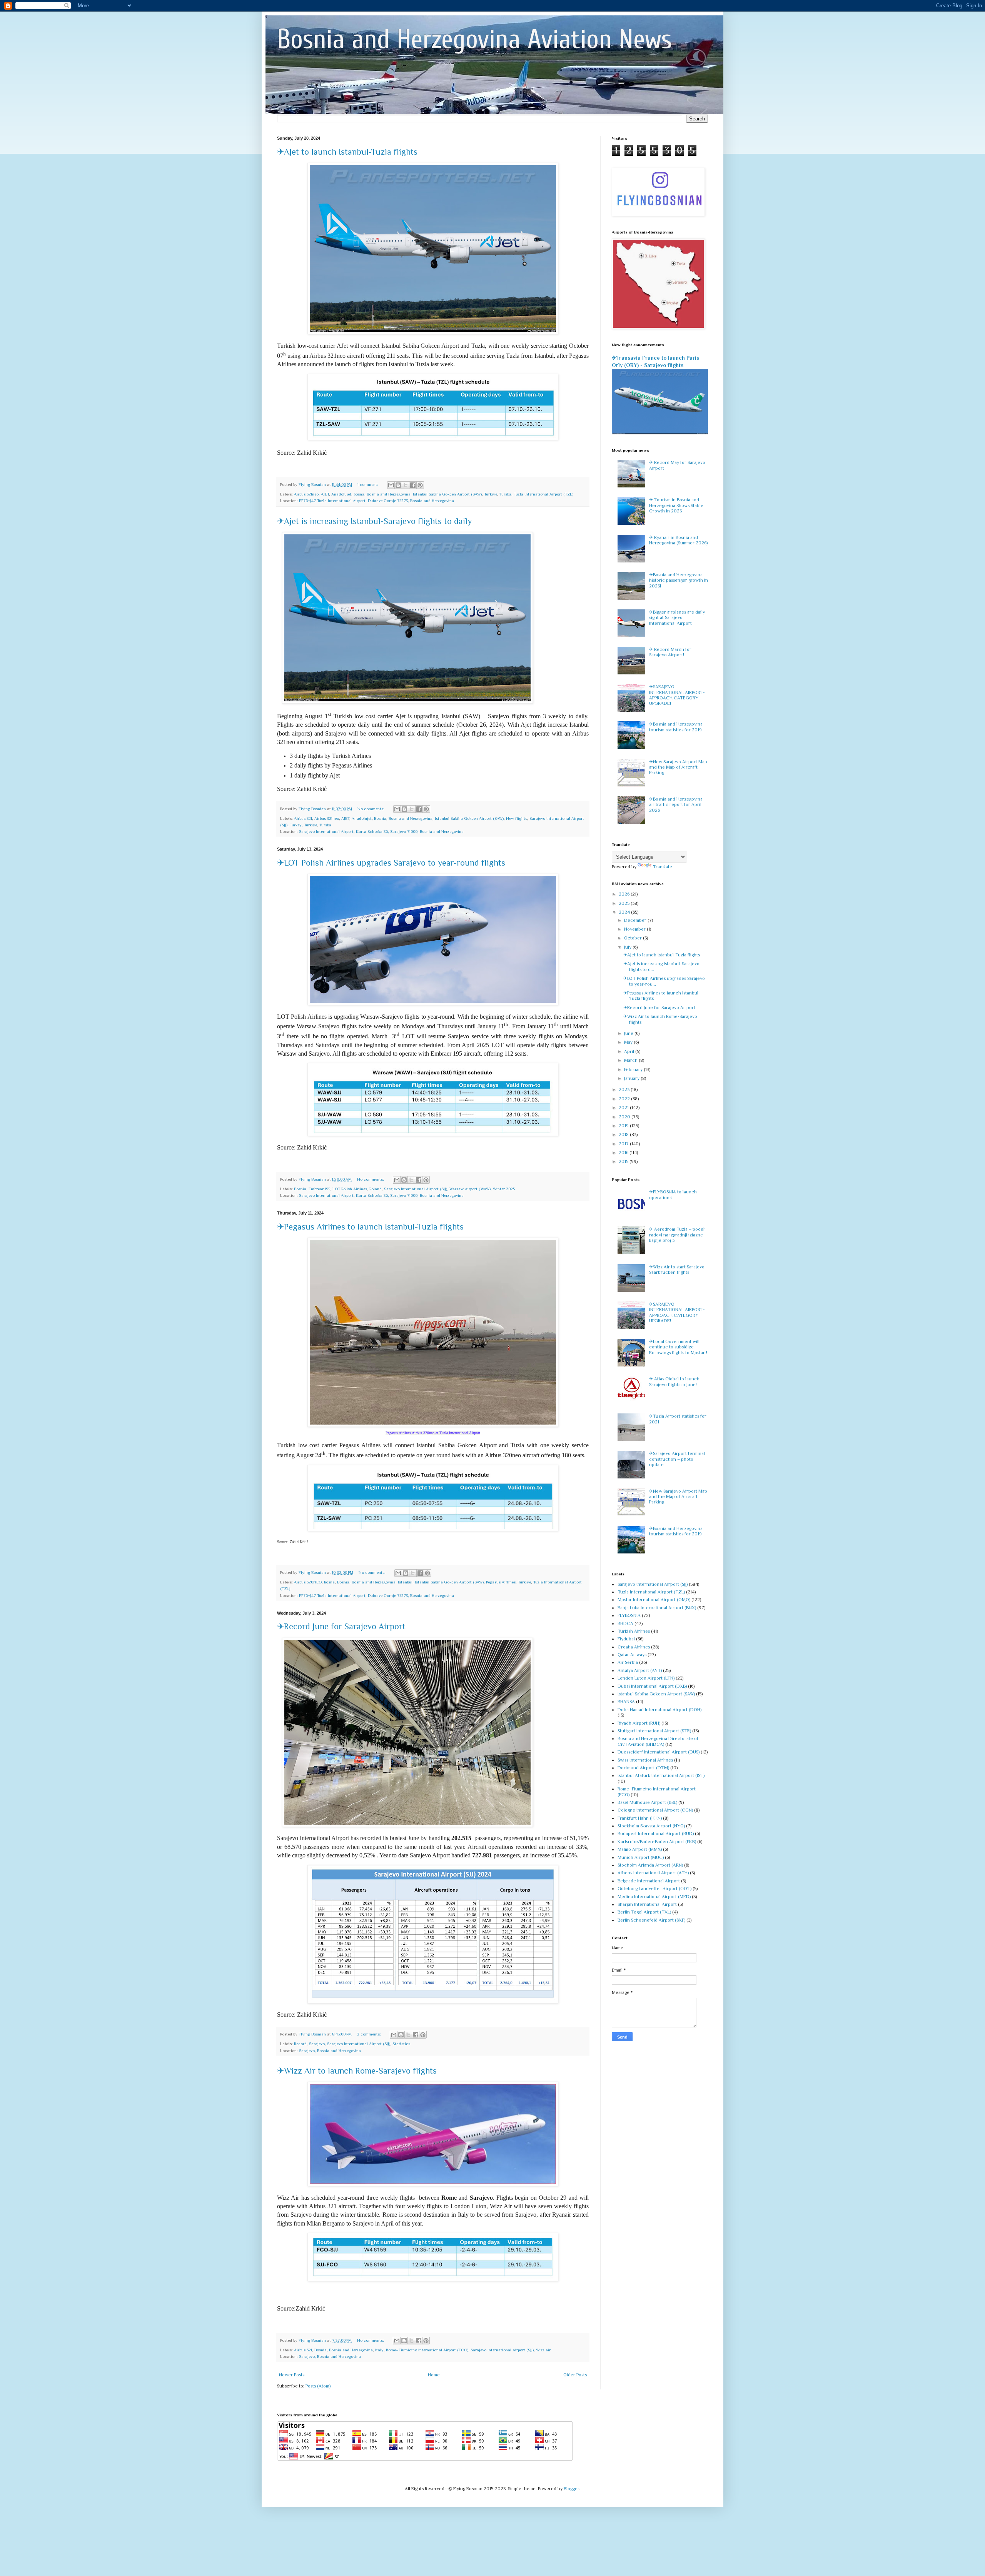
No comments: (371, 809)
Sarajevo (317, 2044)
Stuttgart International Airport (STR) (654, 1731)
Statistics (401, 2044)
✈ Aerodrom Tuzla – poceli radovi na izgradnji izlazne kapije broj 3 (677, 1235)
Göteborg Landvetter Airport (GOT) (654, 1889)
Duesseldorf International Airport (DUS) (659, 1752)
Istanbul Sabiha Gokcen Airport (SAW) (447, 494)
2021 (624, 1108)
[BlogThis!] (398, 485)
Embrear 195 (319, 1189)
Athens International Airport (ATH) (653, 1873)
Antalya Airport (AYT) (640, 1670)
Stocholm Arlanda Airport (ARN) (650, 1865)
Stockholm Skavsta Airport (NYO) (651, 1826)
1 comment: (368, 484)
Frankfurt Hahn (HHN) (640, 1818)
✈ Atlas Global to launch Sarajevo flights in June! (674, 1381)
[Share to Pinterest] (420, 485)
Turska (505, 494)
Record (300, 2044)
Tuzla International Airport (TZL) (543, 494)
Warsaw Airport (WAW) (470, 1189)
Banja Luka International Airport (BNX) (657, 1608)
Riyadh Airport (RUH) (639, 1723)
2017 (624, 1144)
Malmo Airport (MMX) (640, 1849)
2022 (625, 1099)
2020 (625, 1117)
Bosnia (380, 818)
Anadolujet (341, 494)
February (634, 1069)
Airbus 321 (303, 818)
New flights (517, 818)
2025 (625, 903)
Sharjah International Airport (647, 1904)
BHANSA (626, 1702)
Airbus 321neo (306, 494)
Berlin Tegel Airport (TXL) (644, 1912)
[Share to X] (406, 485)
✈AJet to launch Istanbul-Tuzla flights (347, 152)
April (630, 1051)
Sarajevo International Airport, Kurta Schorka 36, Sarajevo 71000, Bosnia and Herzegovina (381, 831)
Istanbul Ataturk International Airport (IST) (661, 1775)
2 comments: (370, 2034)
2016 (624, 1153)
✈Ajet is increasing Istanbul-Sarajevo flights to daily (374, 521)
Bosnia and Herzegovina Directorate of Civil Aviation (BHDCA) (658, 1741)
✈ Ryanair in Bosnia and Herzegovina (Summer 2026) (678, 540)
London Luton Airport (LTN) (646, 1678)
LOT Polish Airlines (350, 1189)
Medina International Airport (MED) (654, 1897)
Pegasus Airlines (501, 1582)
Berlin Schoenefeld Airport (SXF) (651, 1920)
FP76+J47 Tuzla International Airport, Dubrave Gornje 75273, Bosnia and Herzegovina (376, 501)
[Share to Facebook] (413, 485)
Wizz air (543, 2350)
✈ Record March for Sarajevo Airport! (670, 652)
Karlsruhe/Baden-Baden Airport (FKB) (657, 1842)
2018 (624, 1135)
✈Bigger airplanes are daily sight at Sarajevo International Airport (677, 618)
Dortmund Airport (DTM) (643, 1768)
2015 (624, 1161)
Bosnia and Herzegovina (389, 494)
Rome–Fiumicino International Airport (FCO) (427, 2350)
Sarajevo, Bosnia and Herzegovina (330, 2050)
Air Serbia (628, 1662)
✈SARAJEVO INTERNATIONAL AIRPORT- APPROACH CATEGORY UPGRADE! (677, 695)
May (629, 1042)
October (634, 938)
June (629, 1033)
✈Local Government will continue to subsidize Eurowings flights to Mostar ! (678, 1347)
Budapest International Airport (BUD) (656, 1834)
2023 (625, 1089)
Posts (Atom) (318, 2386)
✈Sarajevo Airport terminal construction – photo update (677, 1459)
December (636, 920)
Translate (663, 867)
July (628, 947)
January (632, 1078)
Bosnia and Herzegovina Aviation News (474, 39)
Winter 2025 (504, 1189)
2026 (625, 894)
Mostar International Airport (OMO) (654, 1600)
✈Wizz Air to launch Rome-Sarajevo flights (357, 2071)
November (635, 929)
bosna (359, 494)
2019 (624, 1126)
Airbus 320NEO (308, 1582)
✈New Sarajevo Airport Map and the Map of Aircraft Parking (678, 767)
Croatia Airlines (634, 1647)
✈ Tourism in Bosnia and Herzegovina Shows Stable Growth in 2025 (676, 505)
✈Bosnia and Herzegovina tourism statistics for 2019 (676, 727)
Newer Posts (292, 2375)
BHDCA (625, 1623)
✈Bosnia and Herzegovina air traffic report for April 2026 (676, 805)
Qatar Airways (632, 1655)
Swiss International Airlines (645, 1760)
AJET (325, 494)
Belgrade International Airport (649, 1881)
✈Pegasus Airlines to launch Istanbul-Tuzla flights (370, 1227)
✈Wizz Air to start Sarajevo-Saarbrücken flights (678, 1270)
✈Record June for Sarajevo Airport (341, 1626)
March (631, 1060)
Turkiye (491, 494)
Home (434, 2375)
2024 (625, 912)
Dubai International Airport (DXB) (652, 1686)
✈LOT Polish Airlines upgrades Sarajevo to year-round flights (391, 863)
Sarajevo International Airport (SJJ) (416, 1189)
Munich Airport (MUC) (641, 1857)
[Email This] (391, 485)
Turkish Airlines (634, 1631)
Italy (379, 2350)
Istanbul (405, 1582)
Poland (376, 1189)
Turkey (296, 825)
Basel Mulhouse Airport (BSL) (647, 1802)
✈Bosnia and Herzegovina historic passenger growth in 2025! (679, 580)
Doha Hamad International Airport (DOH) (659, 1710)
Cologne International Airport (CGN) (655, 1810)
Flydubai (626, 1639)
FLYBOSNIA (629, 1615)
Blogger (571, 2489)
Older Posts (575, 2375)
